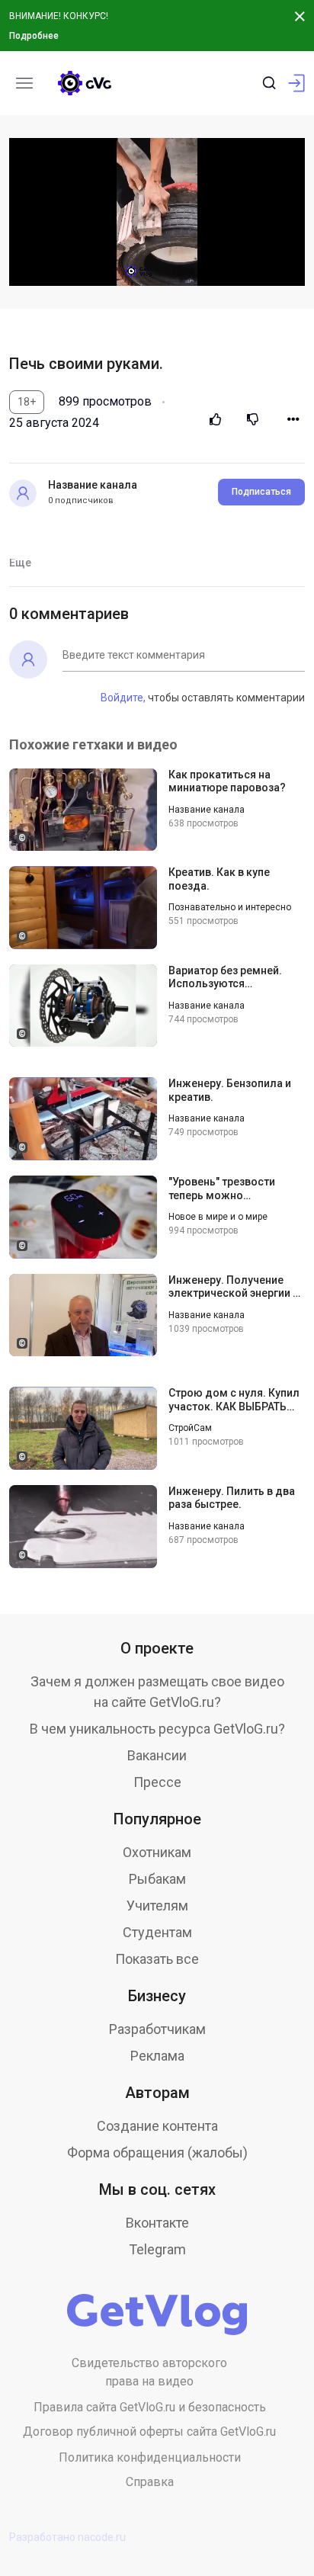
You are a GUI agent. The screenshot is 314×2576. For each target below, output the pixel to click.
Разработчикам (157, 2029)
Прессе (157, 1782)
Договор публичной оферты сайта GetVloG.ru (149, 2432)
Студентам (157, 1932)
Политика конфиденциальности (150, 2457)
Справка (150, 2482)
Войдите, (123, 698)
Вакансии (157, 1755)
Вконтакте (157, 2223)
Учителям (157, 1906)
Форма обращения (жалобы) (157, 2153)
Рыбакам (157, 1879)
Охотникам (157, 1852)
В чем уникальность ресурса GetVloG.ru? (157, 1729)
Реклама (157, 2056)
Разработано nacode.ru (67, 2537)
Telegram (157, 2249)
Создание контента (157, 2126)
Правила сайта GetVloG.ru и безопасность (150, 2407)
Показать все (157, 1959)
